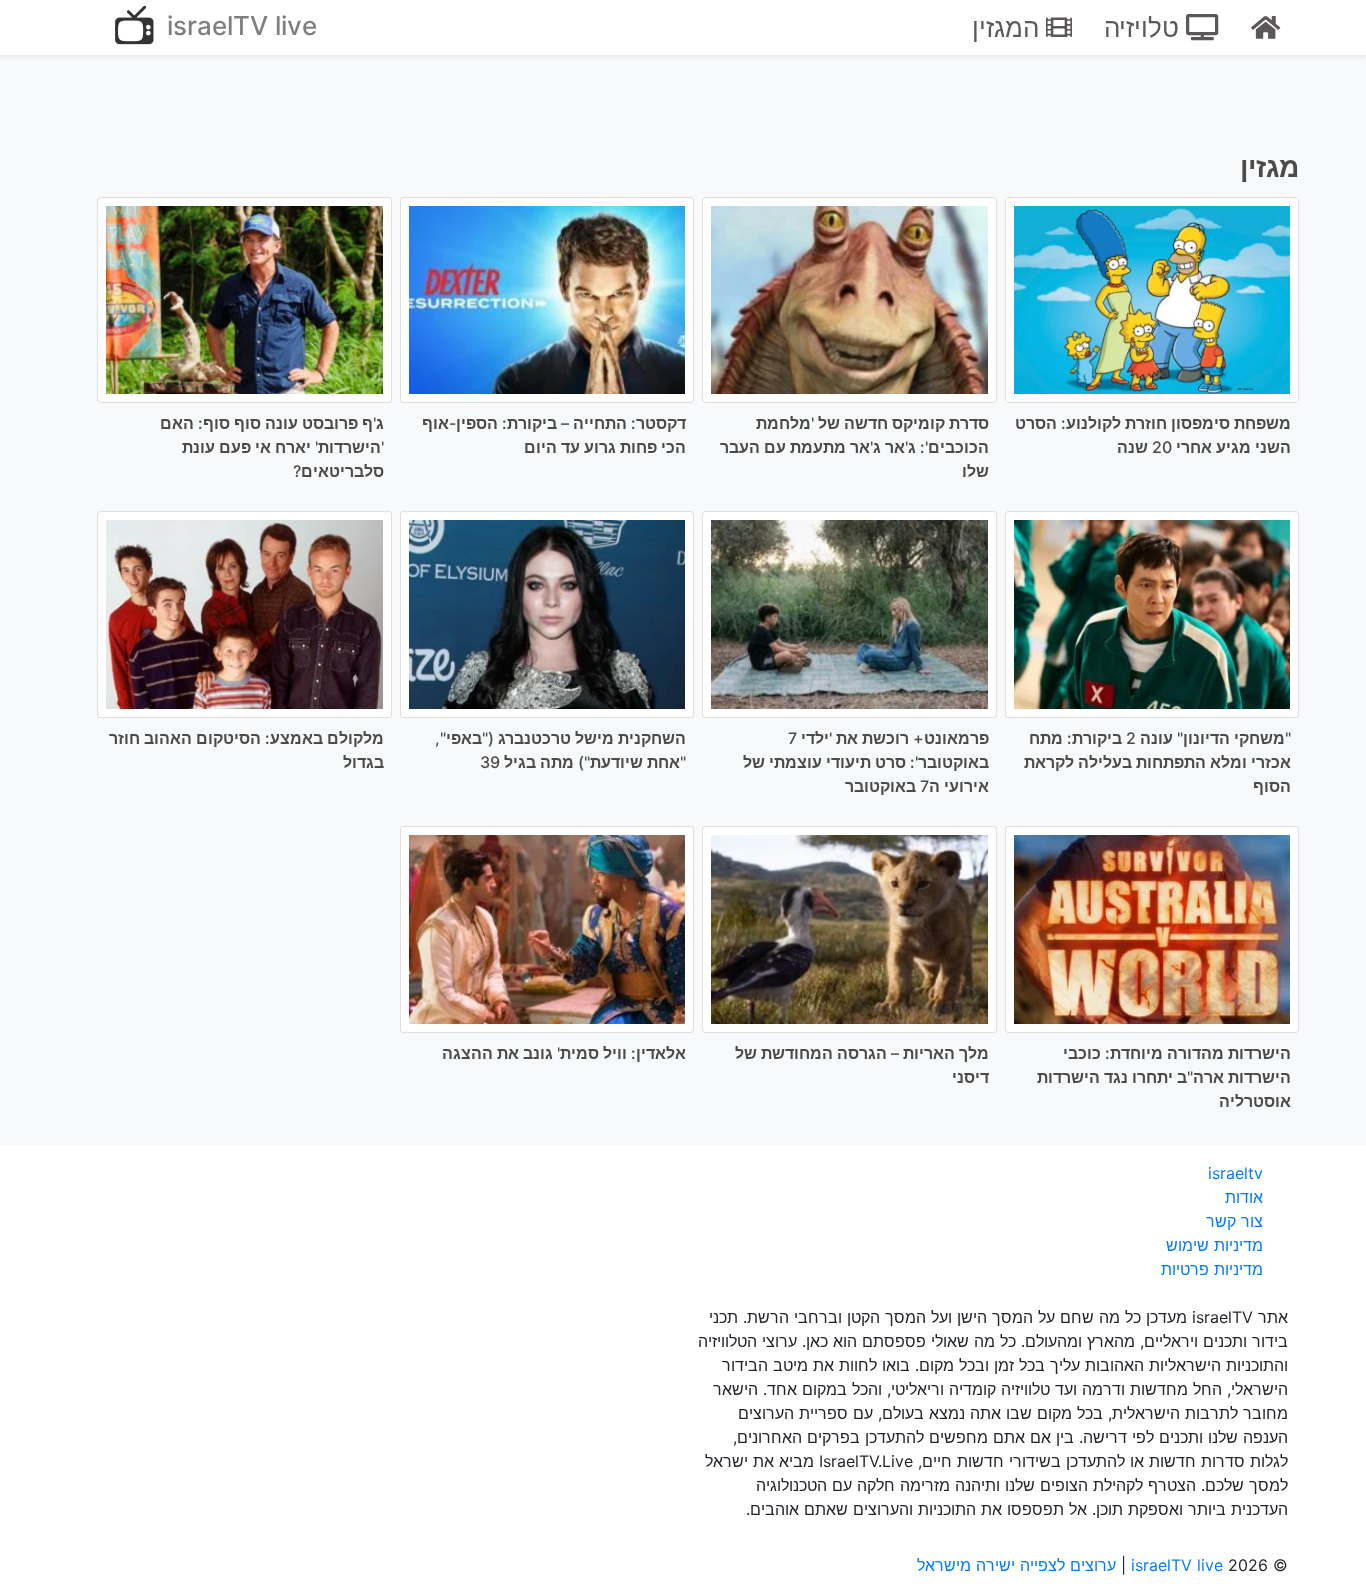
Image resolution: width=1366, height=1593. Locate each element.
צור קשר (1234, 1221)
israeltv (1235, 1173)
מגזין (1269, 167)
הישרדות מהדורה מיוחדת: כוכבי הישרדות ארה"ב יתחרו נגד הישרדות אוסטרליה (1164, 1077)
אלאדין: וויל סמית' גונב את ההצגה (564, 1053)
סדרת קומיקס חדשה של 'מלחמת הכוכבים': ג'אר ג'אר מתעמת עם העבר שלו (854, 447)
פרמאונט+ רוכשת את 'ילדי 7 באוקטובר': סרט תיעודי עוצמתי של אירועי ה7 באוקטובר (866, 762)
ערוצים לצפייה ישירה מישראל (1016, 1565)
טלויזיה (1145, 27)
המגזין (1009, 27)
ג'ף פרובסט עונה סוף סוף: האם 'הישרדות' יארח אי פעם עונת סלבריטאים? (272, 447)
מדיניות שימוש (1214, 1245)
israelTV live (238, 25)
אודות (1244, 1197)
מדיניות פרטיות (1212, 1269)
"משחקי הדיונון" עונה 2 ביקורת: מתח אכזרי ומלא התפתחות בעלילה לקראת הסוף (1157, 762)
